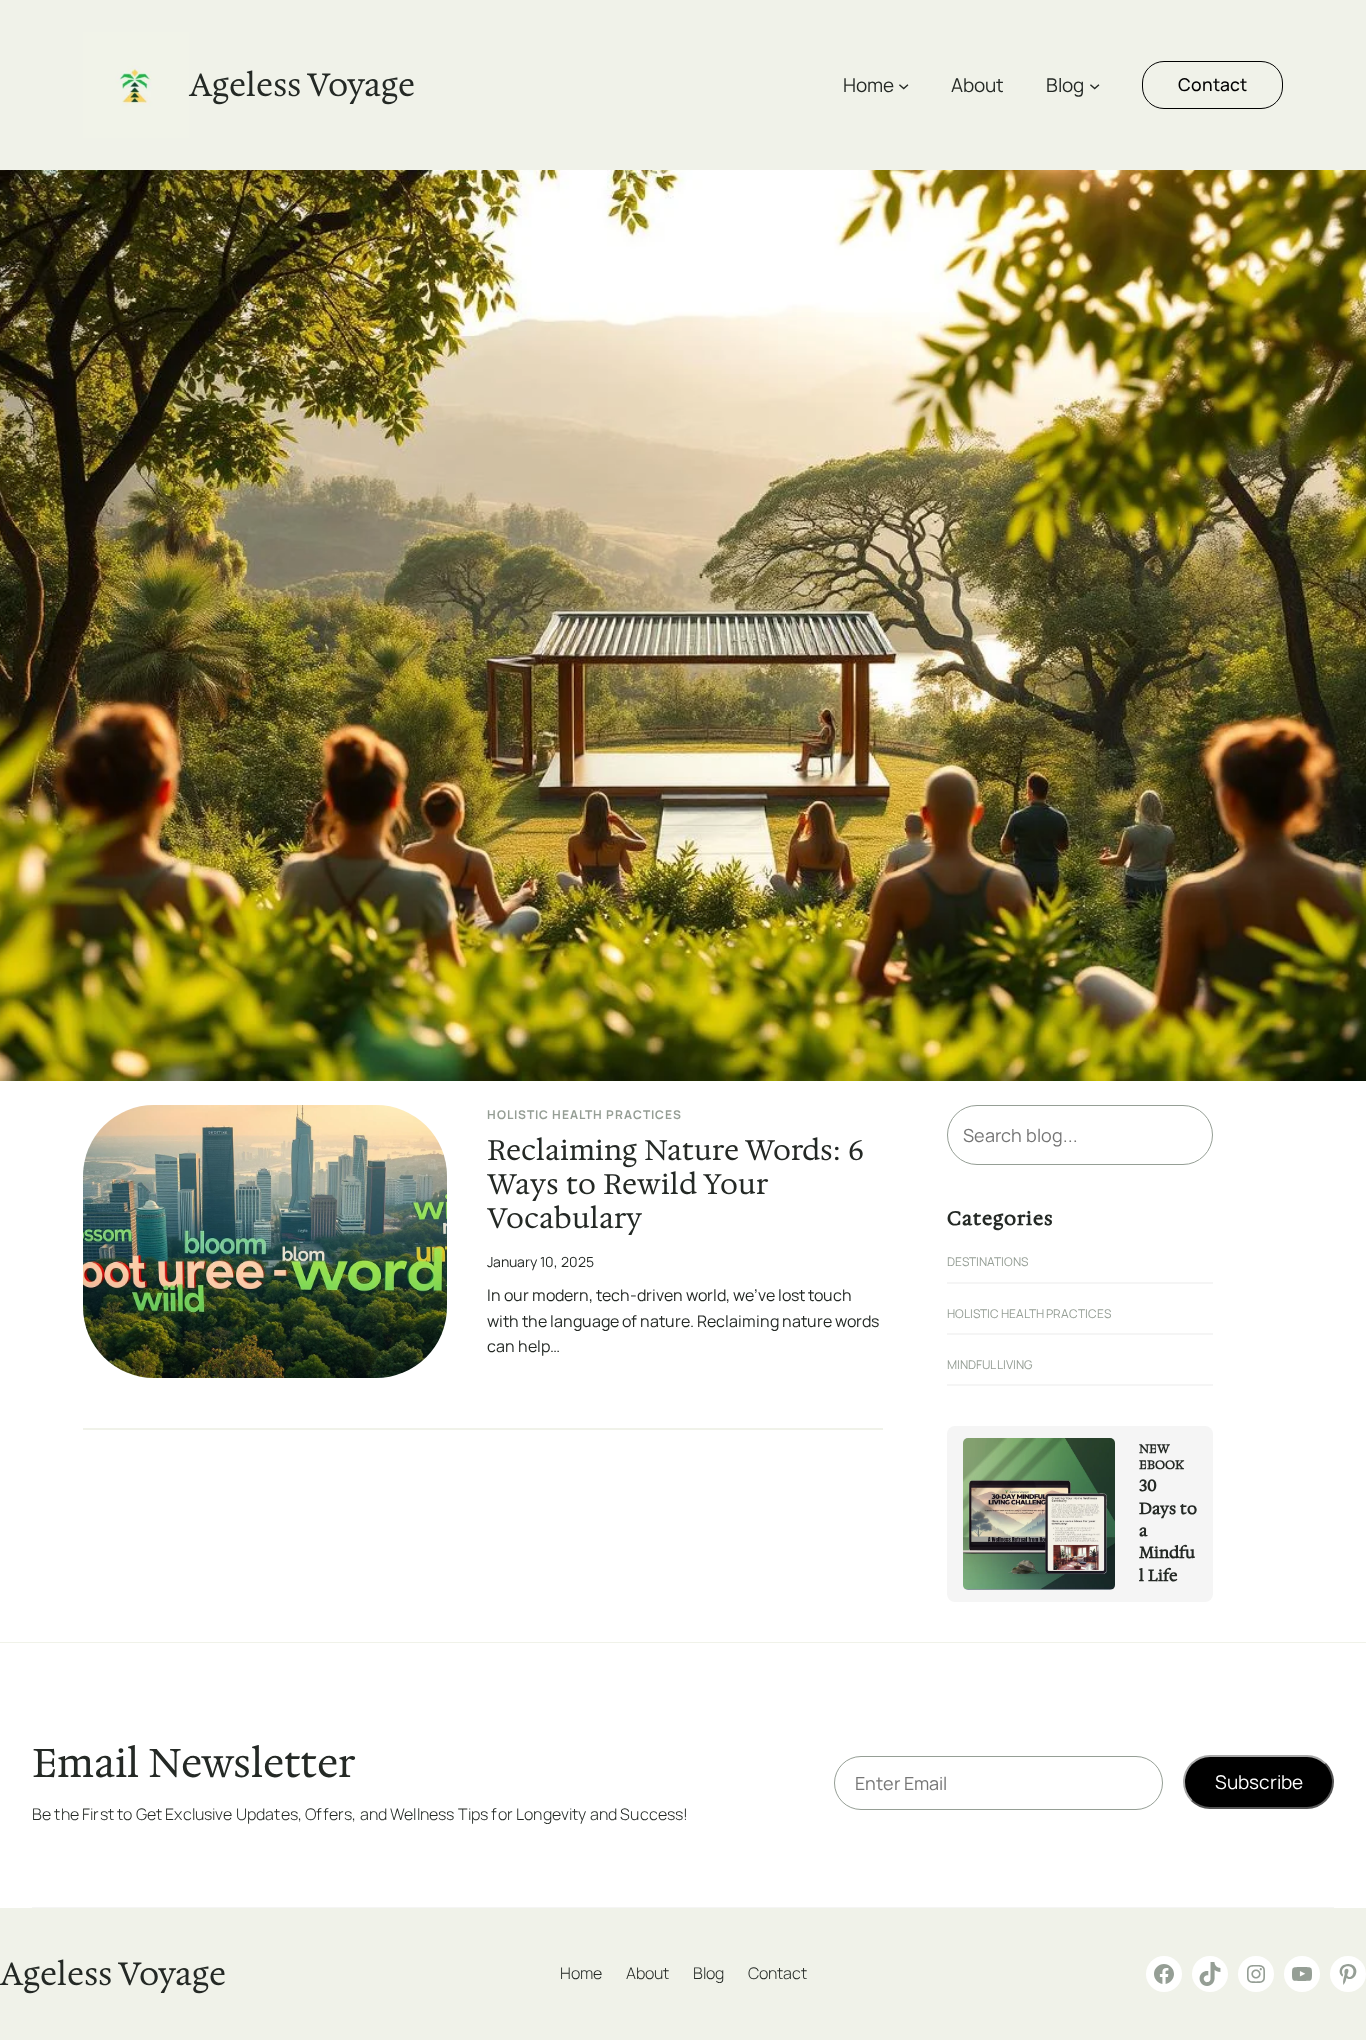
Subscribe (1259, 1782)
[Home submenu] (903, 84)
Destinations (987, 1261)
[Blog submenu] (1094, 84)
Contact (1212, 84)
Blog (1065, 85)
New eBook (1161, 1457)
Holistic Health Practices (584, 1114)
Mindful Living (989, 1364)
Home (868, 85)
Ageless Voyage (302, 84)
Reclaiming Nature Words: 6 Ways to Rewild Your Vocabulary (675, 1185)
